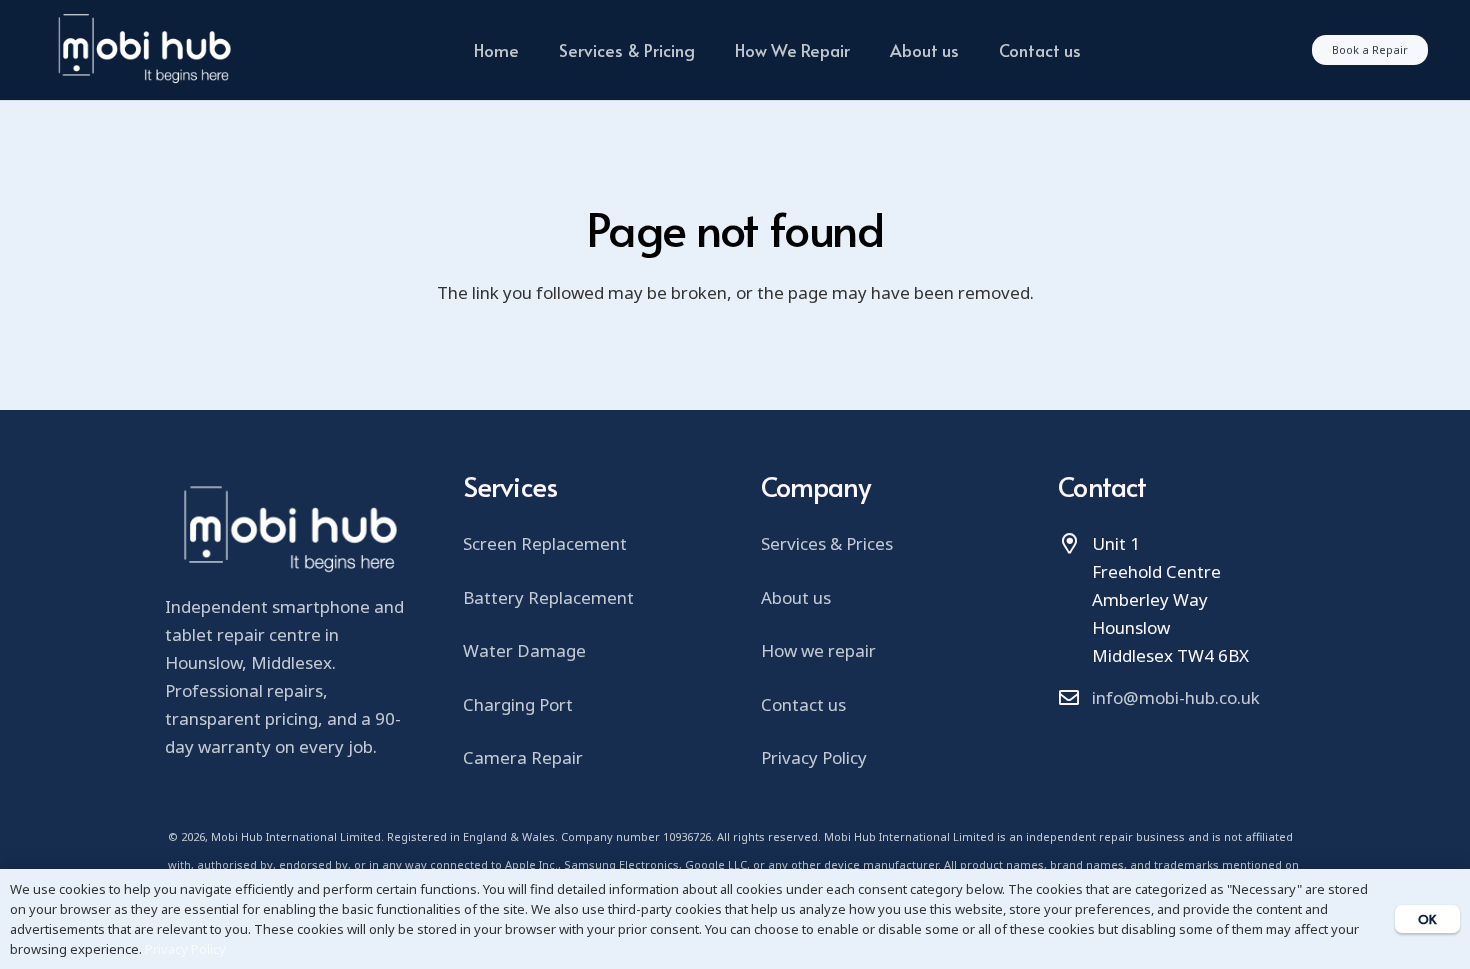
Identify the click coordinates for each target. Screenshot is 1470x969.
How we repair (818, 650)
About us (796, 597)
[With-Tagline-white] (143, 50)
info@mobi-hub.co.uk (1176, 697)
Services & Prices (827, 543)
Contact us (803, 704)
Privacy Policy (814, 757)
